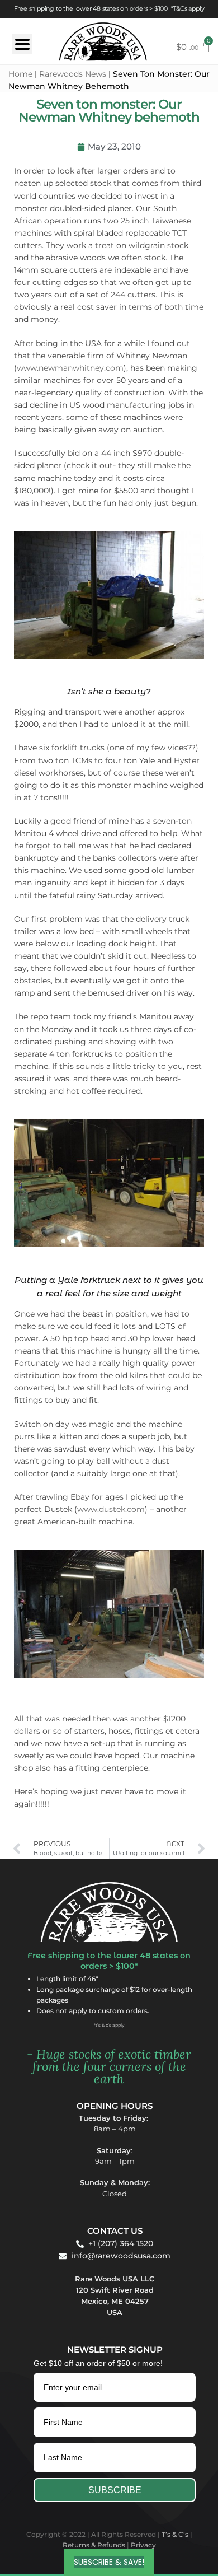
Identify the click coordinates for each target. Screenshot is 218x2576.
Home (20, 74)
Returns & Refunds (94, 2545)
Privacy (143, 2545)
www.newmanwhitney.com (70, 368)
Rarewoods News (73, 74)
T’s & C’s (175, 2534)
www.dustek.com (111, 1509)
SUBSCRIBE (115, 2490)
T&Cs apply (188, 9)
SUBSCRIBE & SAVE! (109, 2562)
